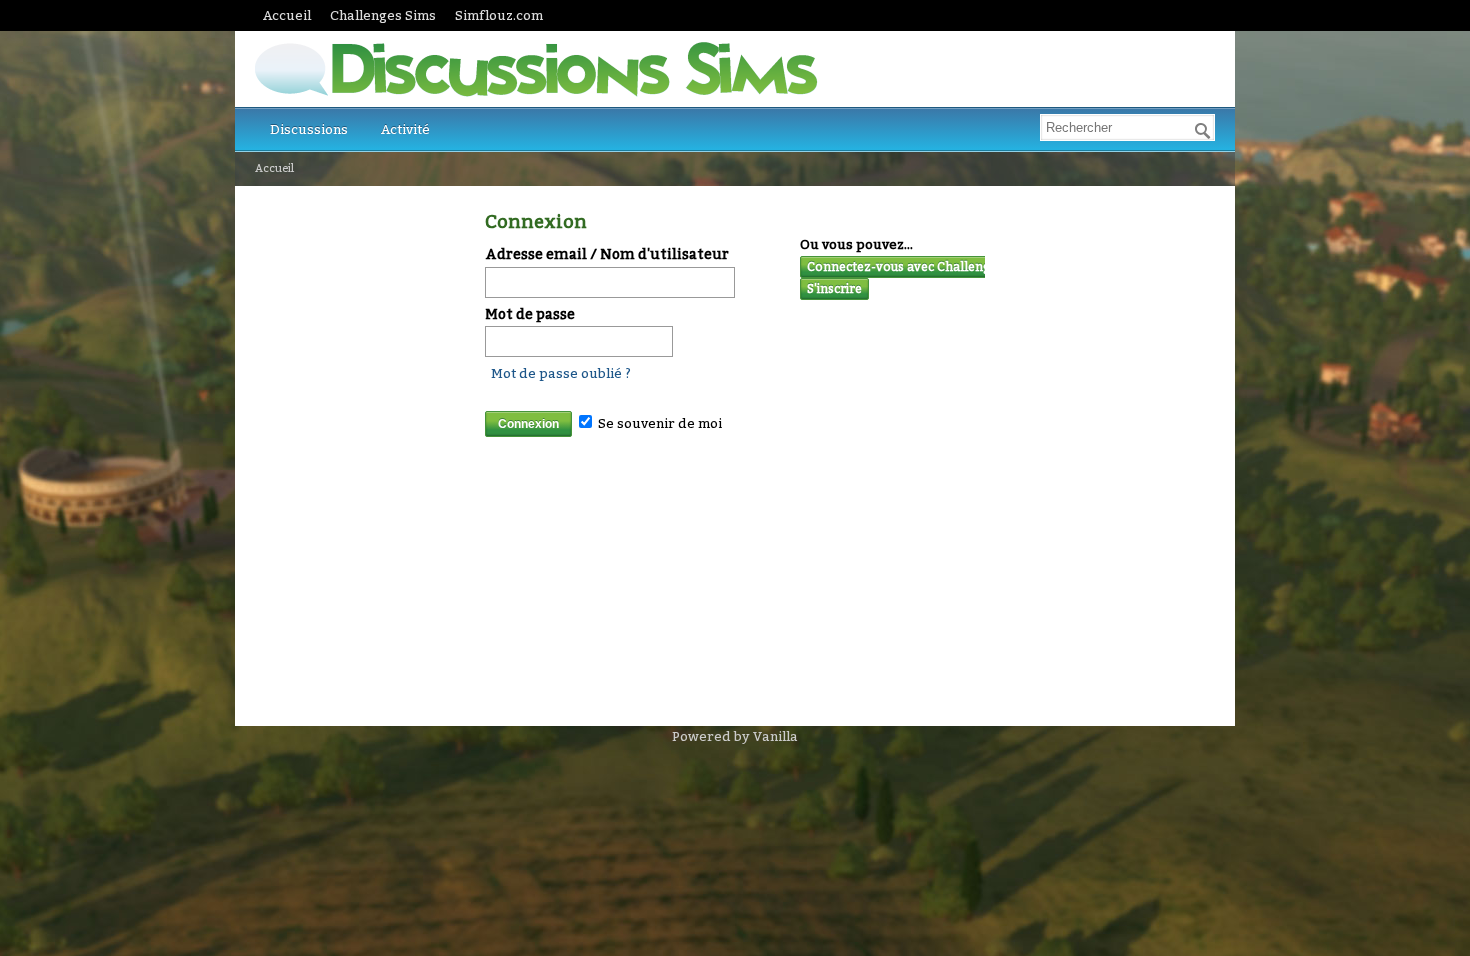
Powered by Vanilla (735, 736)
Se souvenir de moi (658, 423)
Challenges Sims (383, 15)
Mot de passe (530, 314)
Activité (405, 129)
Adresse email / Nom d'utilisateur (607, 254)
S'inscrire (834, 289)
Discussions (309, 129)
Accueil (287, 15)
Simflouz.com (499, 15)
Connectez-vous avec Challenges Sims (921, 267)
